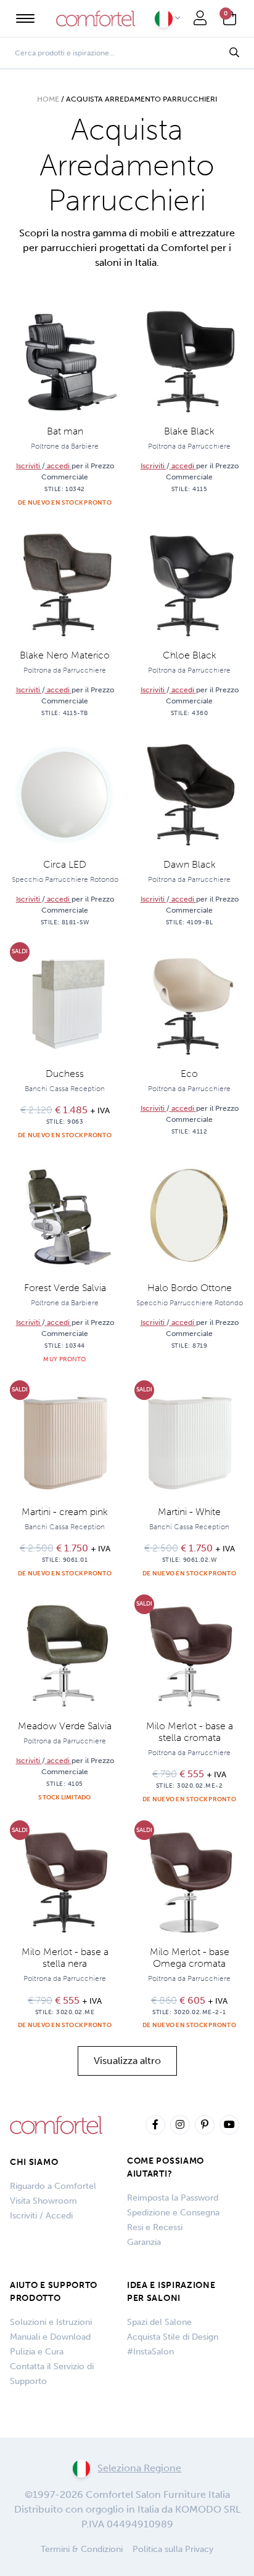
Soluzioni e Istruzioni (51, 2322)
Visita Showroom (43, 2201)
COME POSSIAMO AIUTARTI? (166, 2167)
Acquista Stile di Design (173, 2337)
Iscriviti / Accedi (41, 2216)
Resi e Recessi (155, 2227)
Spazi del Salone (159, 2322)
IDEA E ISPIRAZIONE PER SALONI (171, 2292)
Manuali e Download (50, 2337)
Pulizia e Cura (37, 2352)
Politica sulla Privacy (173, 2549)
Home (48, 99)
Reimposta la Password (173, 2198)
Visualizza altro (127, 2061)
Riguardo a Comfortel (53, 2186)
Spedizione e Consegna (173, 2213)
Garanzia (144, 2242)
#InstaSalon (150, 2352)
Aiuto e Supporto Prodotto (54, 2292)
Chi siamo (34, 2162)
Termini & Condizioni (82, 2549)
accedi (58, 466)
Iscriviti (29, 466)
